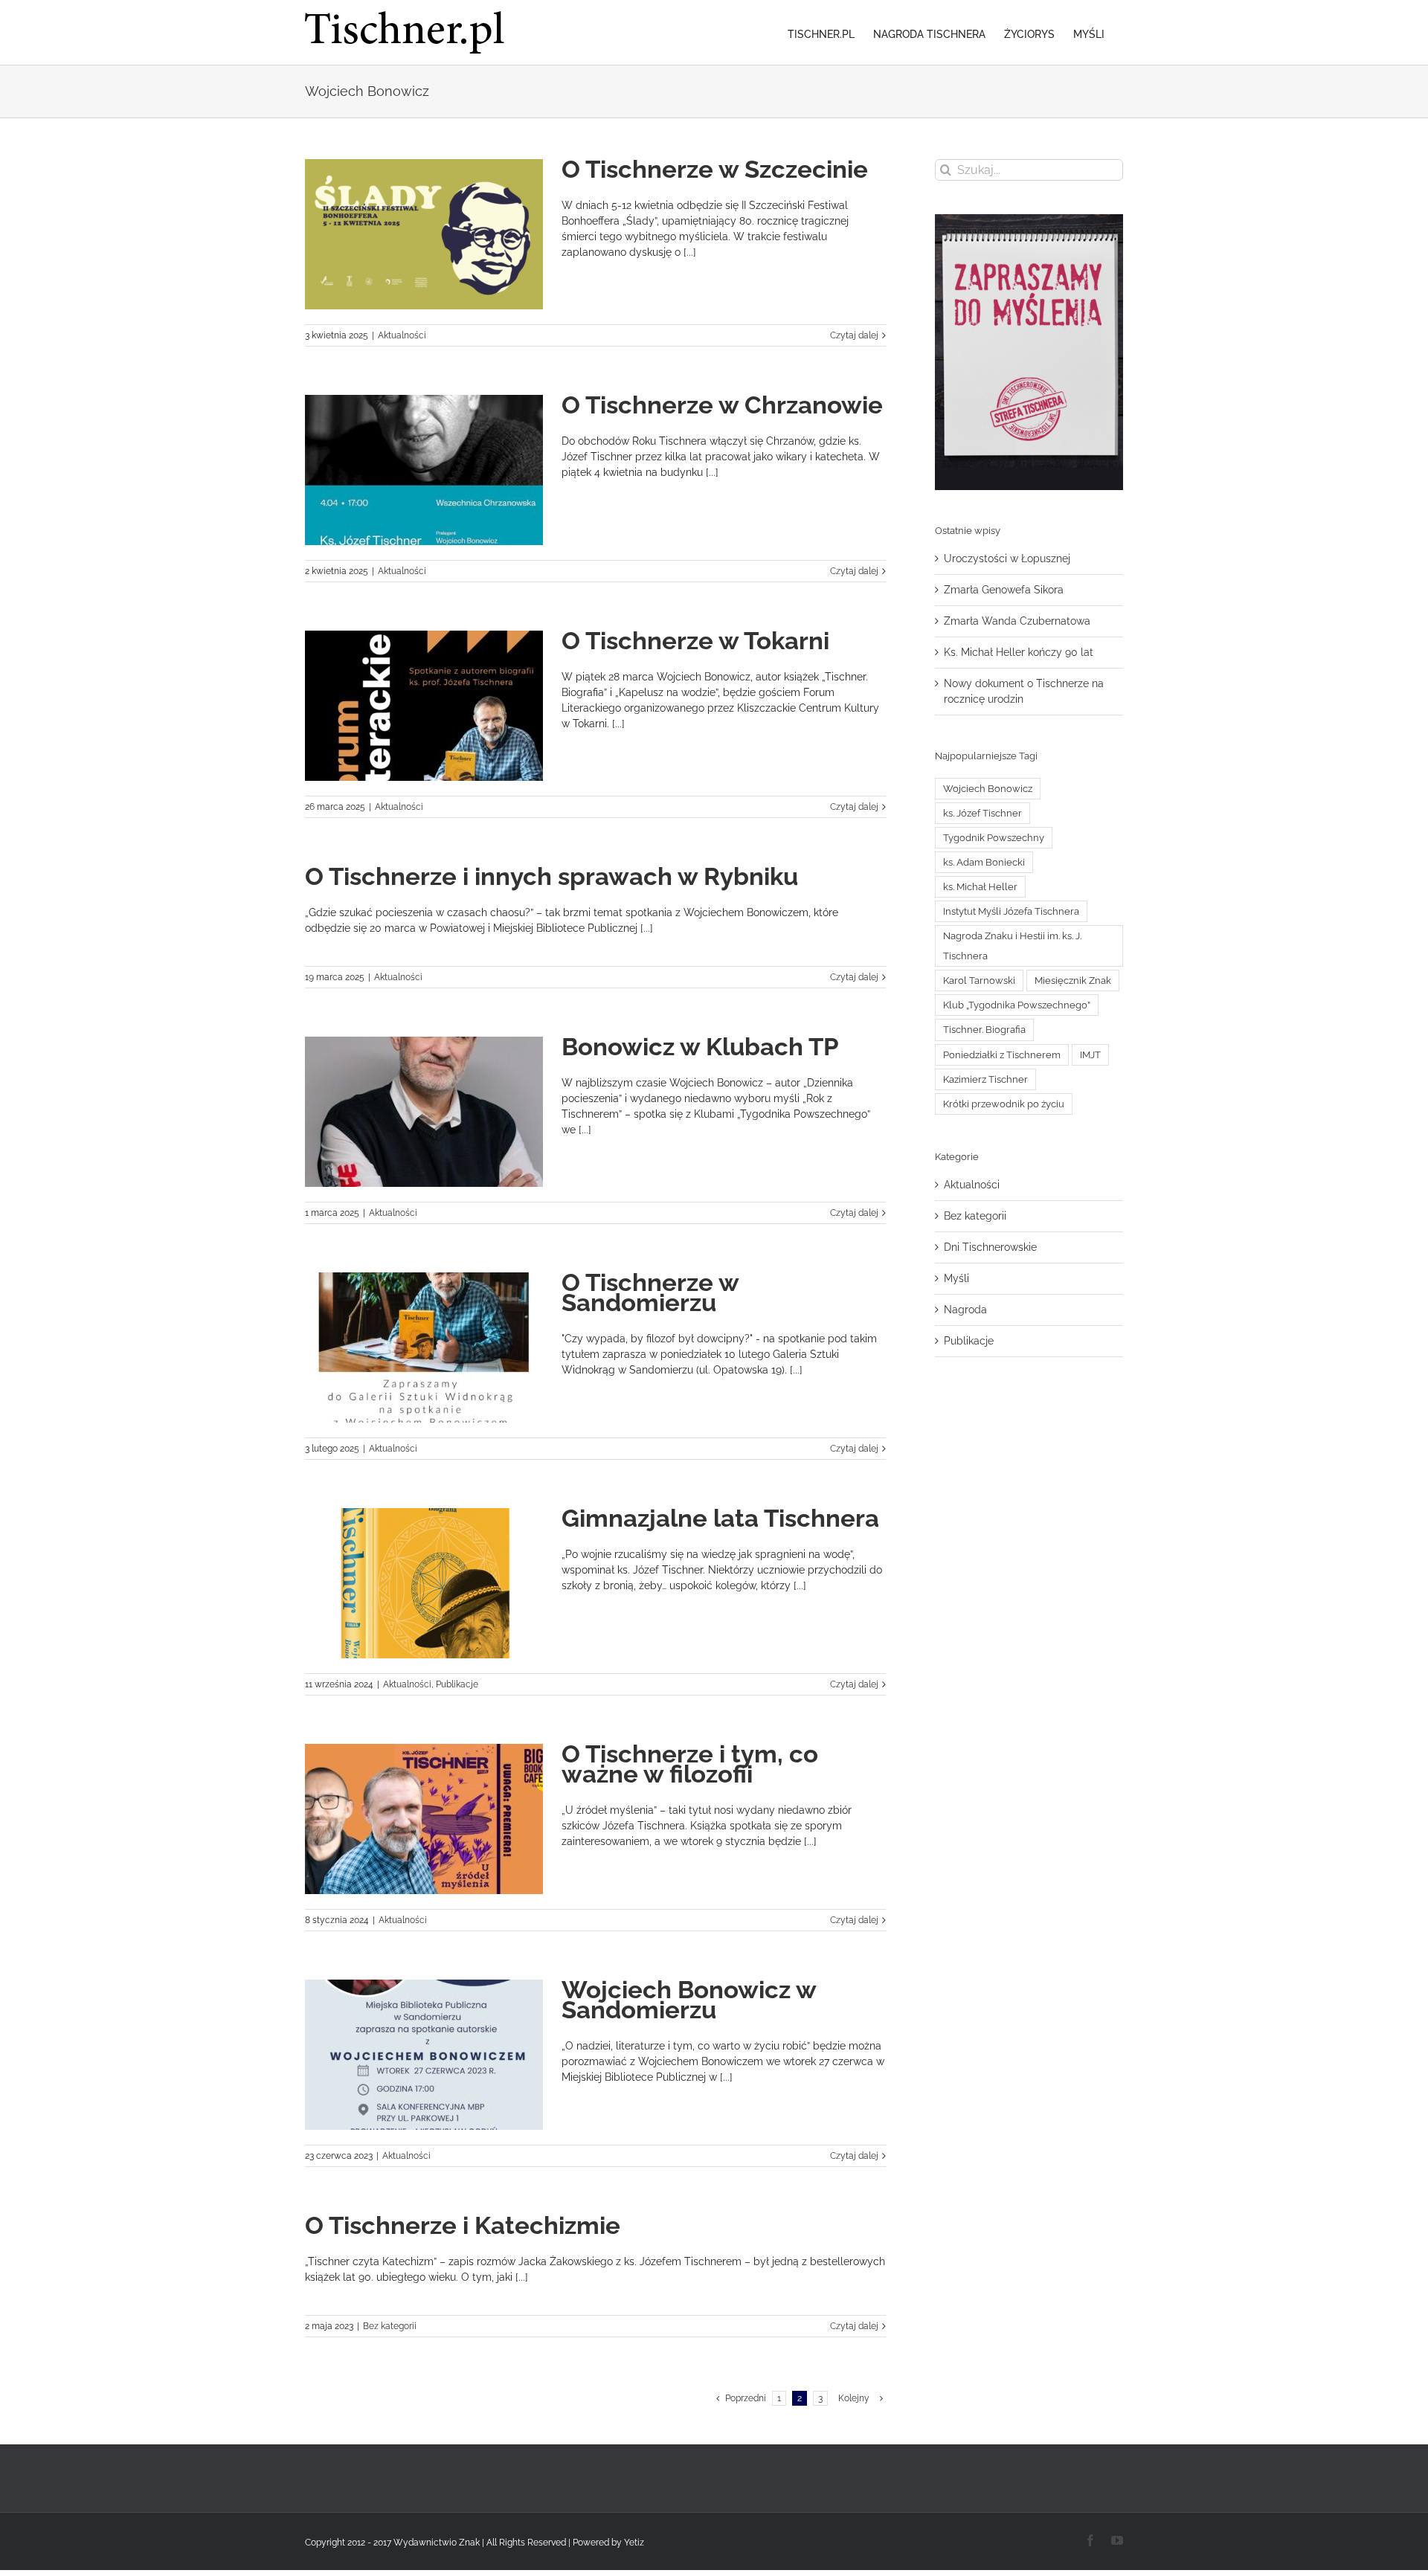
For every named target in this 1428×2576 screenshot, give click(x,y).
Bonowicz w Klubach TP (700, 1047)
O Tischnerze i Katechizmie (463, 2225)
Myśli (956, 1278)
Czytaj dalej (854, 335)
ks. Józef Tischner (982, 813)
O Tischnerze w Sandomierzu (650, 1292)
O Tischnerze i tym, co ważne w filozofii (690, 1764)
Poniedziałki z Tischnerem (1002, 1055)
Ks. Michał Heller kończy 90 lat (1019, 652)
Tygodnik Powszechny (994, 838)
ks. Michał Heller (980, 887)
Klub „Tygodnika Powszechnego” (1017, 1005)
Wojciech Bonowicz (988, 789)
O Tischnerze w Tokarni (695, 641)
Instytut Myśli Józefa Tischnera (1011, 911)
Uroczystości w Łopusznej (1007, 558)
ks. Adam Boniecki (984, 862)
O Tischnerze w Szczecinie (715, 169)
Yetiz (634, 2543)
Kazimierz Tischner (985, 1079)
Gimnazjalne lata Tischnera (720, 1518)
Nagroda (965, 1310)
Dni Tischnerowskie (990, 1247)
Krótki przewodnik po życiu (1004, 1104)
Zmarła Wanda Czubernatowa (1017, 621)
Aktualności (402, 335)
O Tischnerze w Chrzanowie (722, 405)
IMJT (1090, 1055)
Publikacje (457, 1684)
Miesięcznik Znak (1073, 981)
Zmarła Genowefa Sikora (1004, 590)
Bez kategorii (390, 2326)
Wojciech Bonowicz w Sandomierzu (689, 2000)
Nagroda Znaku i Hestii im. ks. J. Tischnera (1012, 946)
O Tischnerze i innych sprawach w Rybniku (551, 876)
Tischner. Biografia (984, 1030)
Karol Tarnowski (979, 981)
